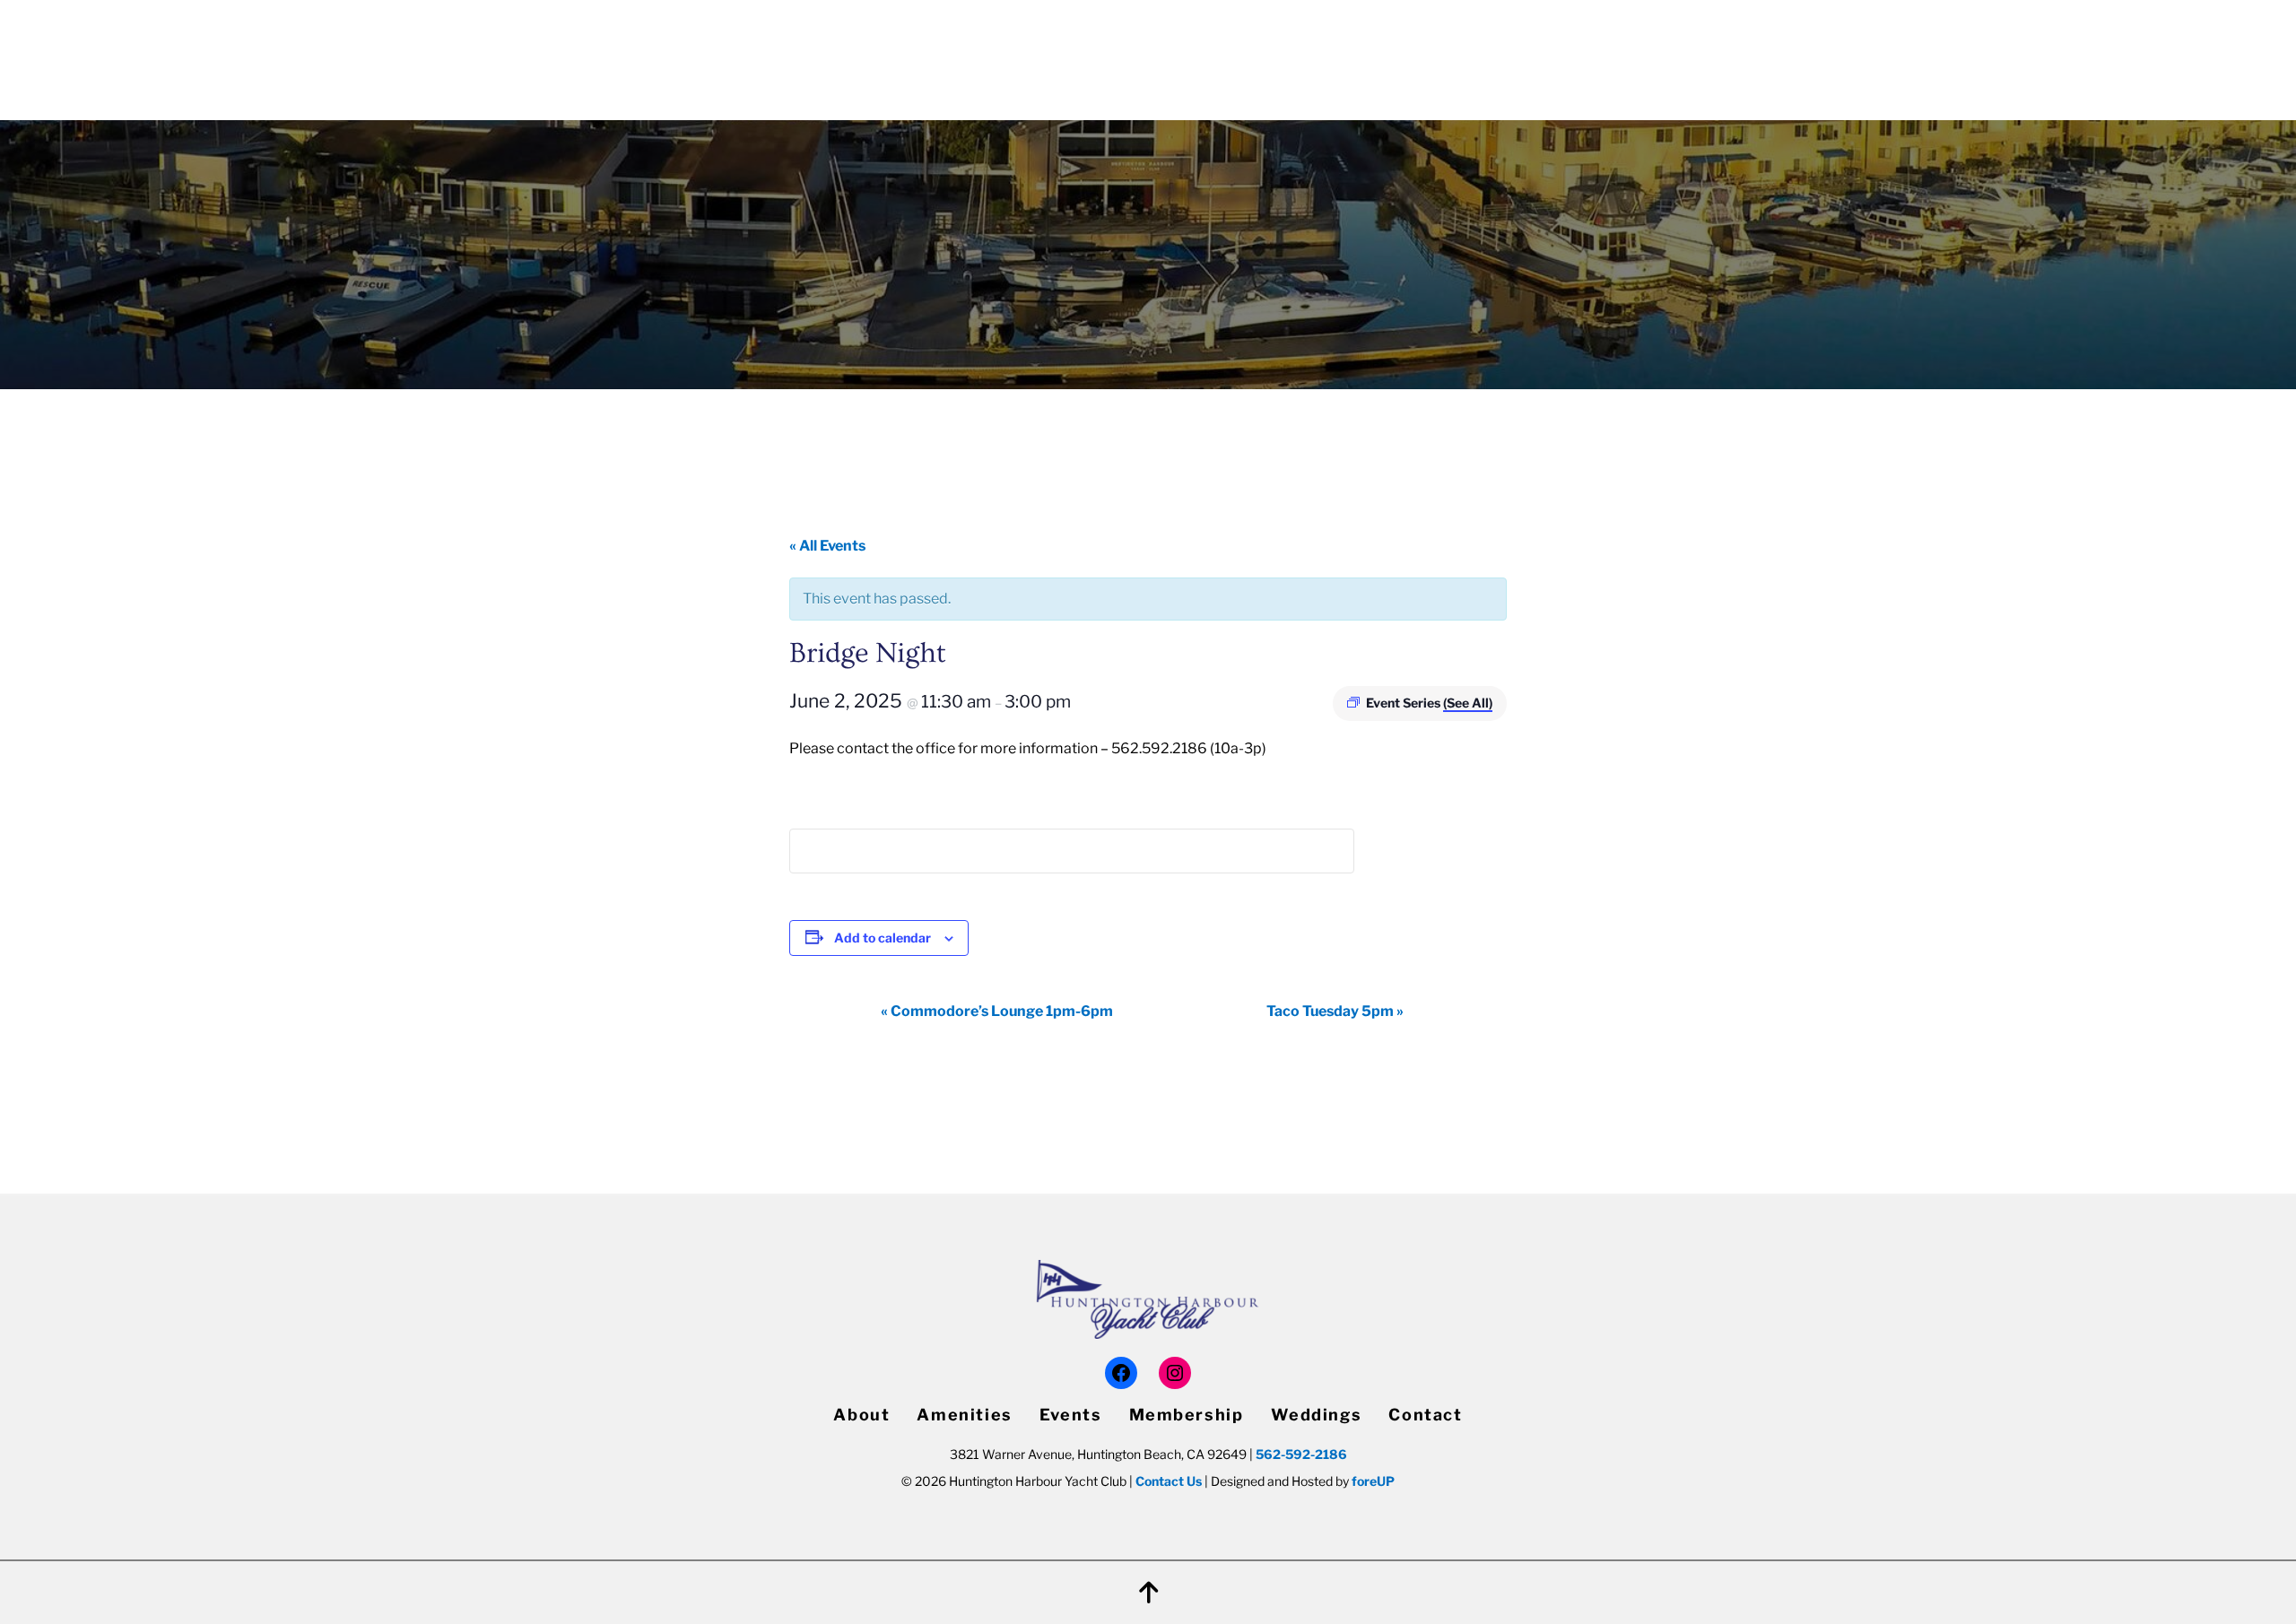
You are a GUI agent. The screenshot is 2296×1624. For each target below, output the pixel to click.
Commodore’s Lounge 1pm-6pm (997, 1011)
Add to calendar (883, 938)
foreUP (1373, 1481)
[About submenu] (1326, 49)
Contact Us (1169, 1481)
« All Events (827, 546)
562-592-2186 (1301, 1454)
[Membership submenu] (1568, 49)
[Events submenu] (1426, 49)
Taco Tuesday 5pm (1335, 1011)
